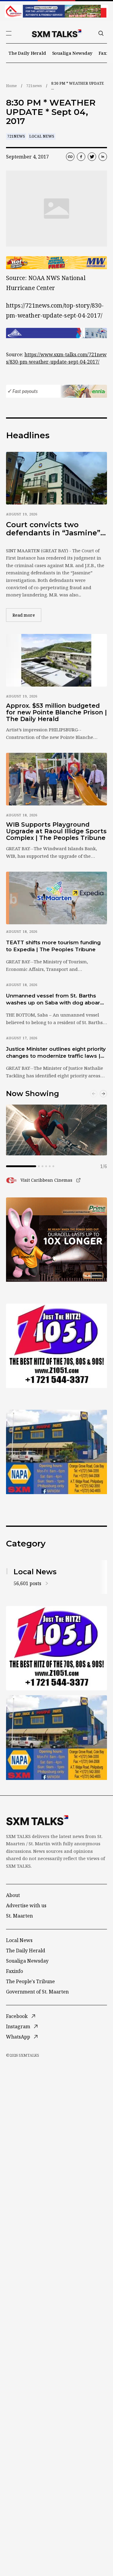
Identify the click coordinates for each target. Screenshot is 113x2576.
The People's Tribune (30, 1981)
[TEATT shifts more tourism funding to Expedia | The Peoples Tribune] (56, 898)
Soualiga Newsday (72, 53)
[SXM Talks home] (57, 33)
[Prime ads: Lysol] (56, 1240)
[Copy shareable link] (70, 157)
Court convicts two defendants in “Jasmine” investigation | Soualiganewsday (53, 529)
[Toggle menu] (9, 33)
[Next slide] (103, 1094)
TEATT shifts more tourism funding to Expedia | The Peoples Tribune (53, 946)
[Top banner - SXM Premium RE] (56, 11)
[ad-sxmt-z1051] (56, 1346)
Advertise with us (26, 1905)
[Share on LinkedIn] (103, 157)
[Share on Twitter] (92, 157)
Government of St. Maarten (37, 1992)
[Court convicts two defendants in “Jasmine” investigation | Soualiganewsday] (56, 478)
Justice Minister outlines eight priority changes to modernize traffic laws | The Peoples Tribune (56, 1053)
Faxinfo (14, 1971)
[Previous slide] (94, 1094)
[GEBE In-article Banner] (56, 333)
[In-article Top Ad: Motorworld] (56, 263)
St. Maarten (19, 1916)
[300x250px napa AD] (56, 1452)
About (13, 1895)
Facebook (17, 2016)
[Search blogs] (101, 33)
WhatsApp (18, 2037)
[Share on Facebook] (81, 157)
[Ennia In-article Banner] (56, 391)
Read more (27, 615)
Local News (42, 136)
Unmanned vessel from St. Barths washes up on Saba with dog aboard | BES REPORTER (56, 1000)
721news (34, 86)
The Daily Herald (27, 53)
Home (11, 86)
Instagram (18, 2026)
